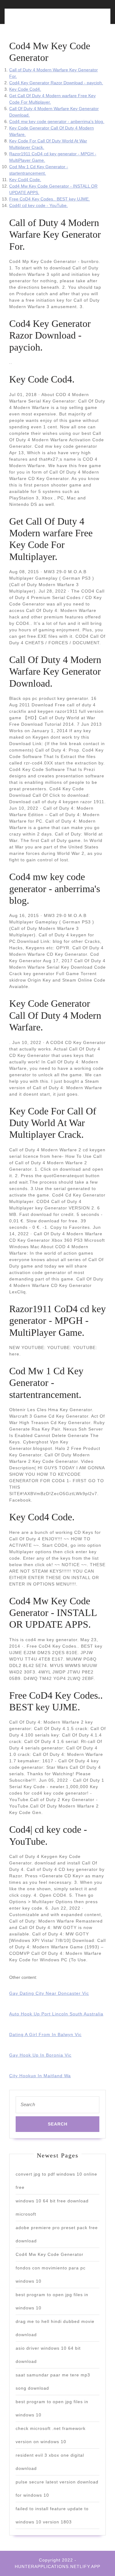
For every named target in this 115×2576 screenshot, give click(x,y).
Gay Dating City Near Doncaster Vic (49, 1993)
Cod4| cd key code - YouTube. (38, 205)
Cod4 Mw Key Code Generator (50, 2254)
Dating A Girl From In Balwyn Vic (45, 2034)
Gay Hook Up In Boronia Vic (40, 2055)
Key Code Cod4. (25, 89)
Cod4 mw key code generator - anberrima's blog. (57, 121)
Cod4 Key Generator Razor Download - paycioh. (56, 83)
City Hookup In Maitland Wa (40, 2076)
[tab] (32, 20)
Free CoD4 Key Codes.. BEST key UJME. (50, 199)
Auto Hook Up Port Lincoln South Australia (56, 2014)
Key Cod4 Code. (25, 180)
